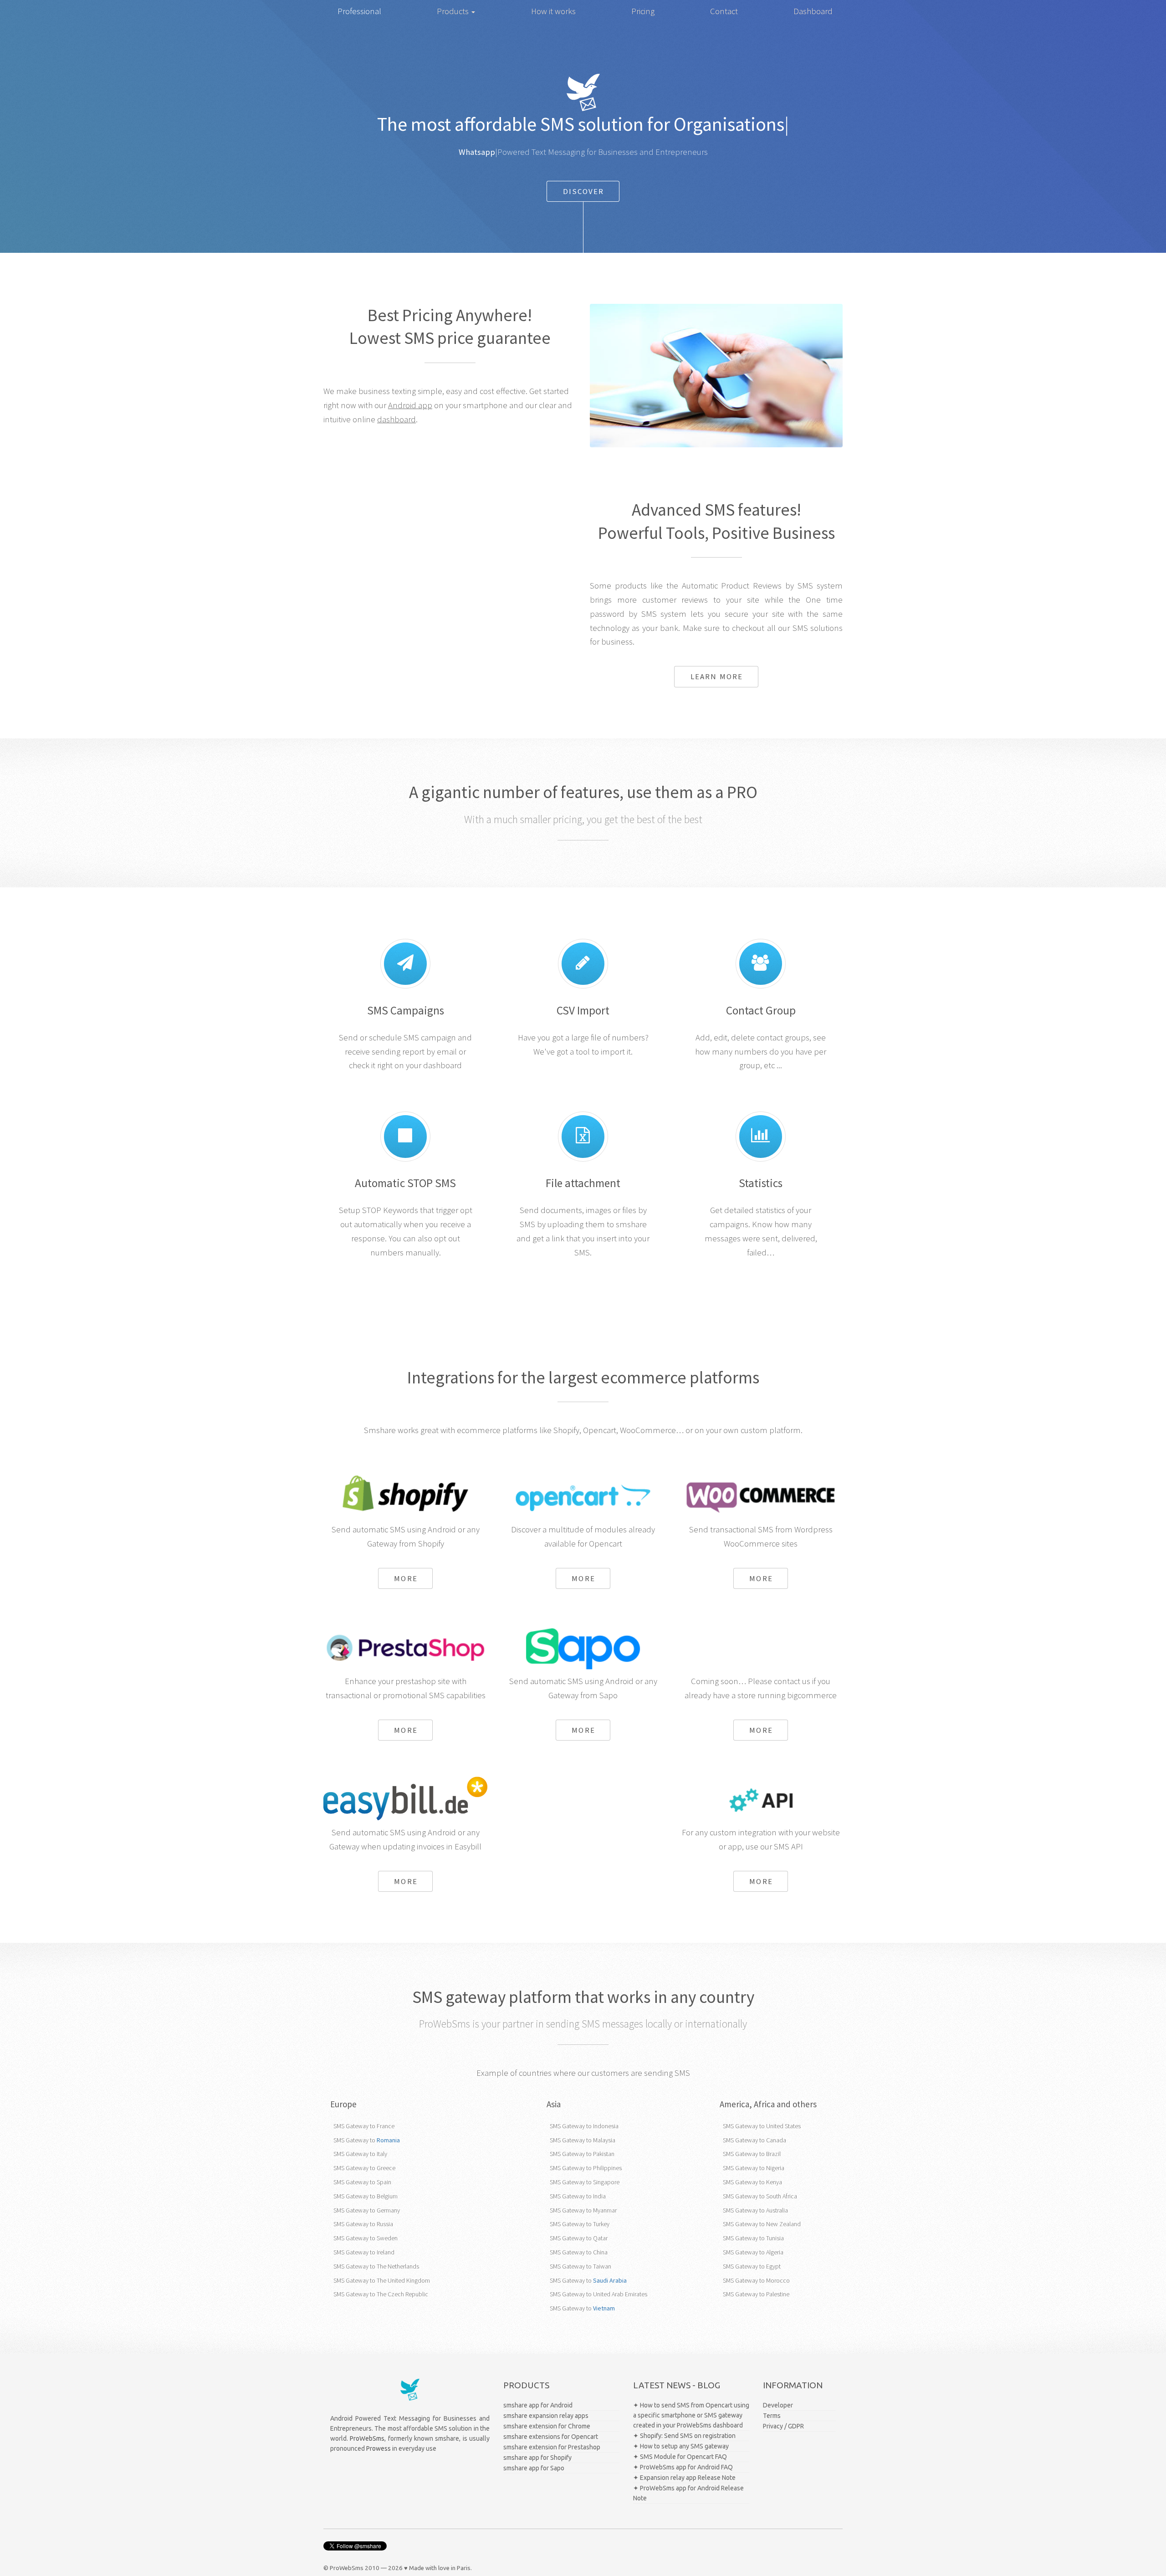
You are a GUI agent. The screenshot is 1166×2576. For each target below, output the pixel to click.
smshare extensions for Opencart (551, 2437)
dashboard (396, 419)
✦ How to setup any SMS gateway (681, 2446)
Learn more (717, 676)
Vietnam (604, 2308)
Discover (584, 191)
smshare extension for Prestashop (552, 2447)
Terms (772, 2416)
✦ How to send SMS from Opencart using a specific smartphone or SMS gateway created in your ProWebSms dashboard (691, 2415)
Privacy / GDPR (783, 2426)
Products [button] (454, 11)
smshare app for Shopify (537, 2458)
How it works (553, 11)
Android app (410, 405)
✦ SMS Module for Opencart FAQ (680, 2457)
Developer (778, 2405)
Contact (724, 11)
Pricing (643, 11)
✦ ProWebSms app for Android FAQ (683, 2467)
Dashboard (813, 11)
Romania (388, 2140)
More (406, 1578)
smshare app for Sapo (534, 2468)
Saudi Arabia (610, 2280)
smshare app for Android (538, 2405)
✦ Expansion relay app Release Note (684, 2478)
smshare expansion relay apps (546, 2416)
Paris (464, 2568)
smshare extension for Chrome (547, 2426)
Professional (359, 11)
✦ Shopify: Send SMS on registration (684, 2436)
